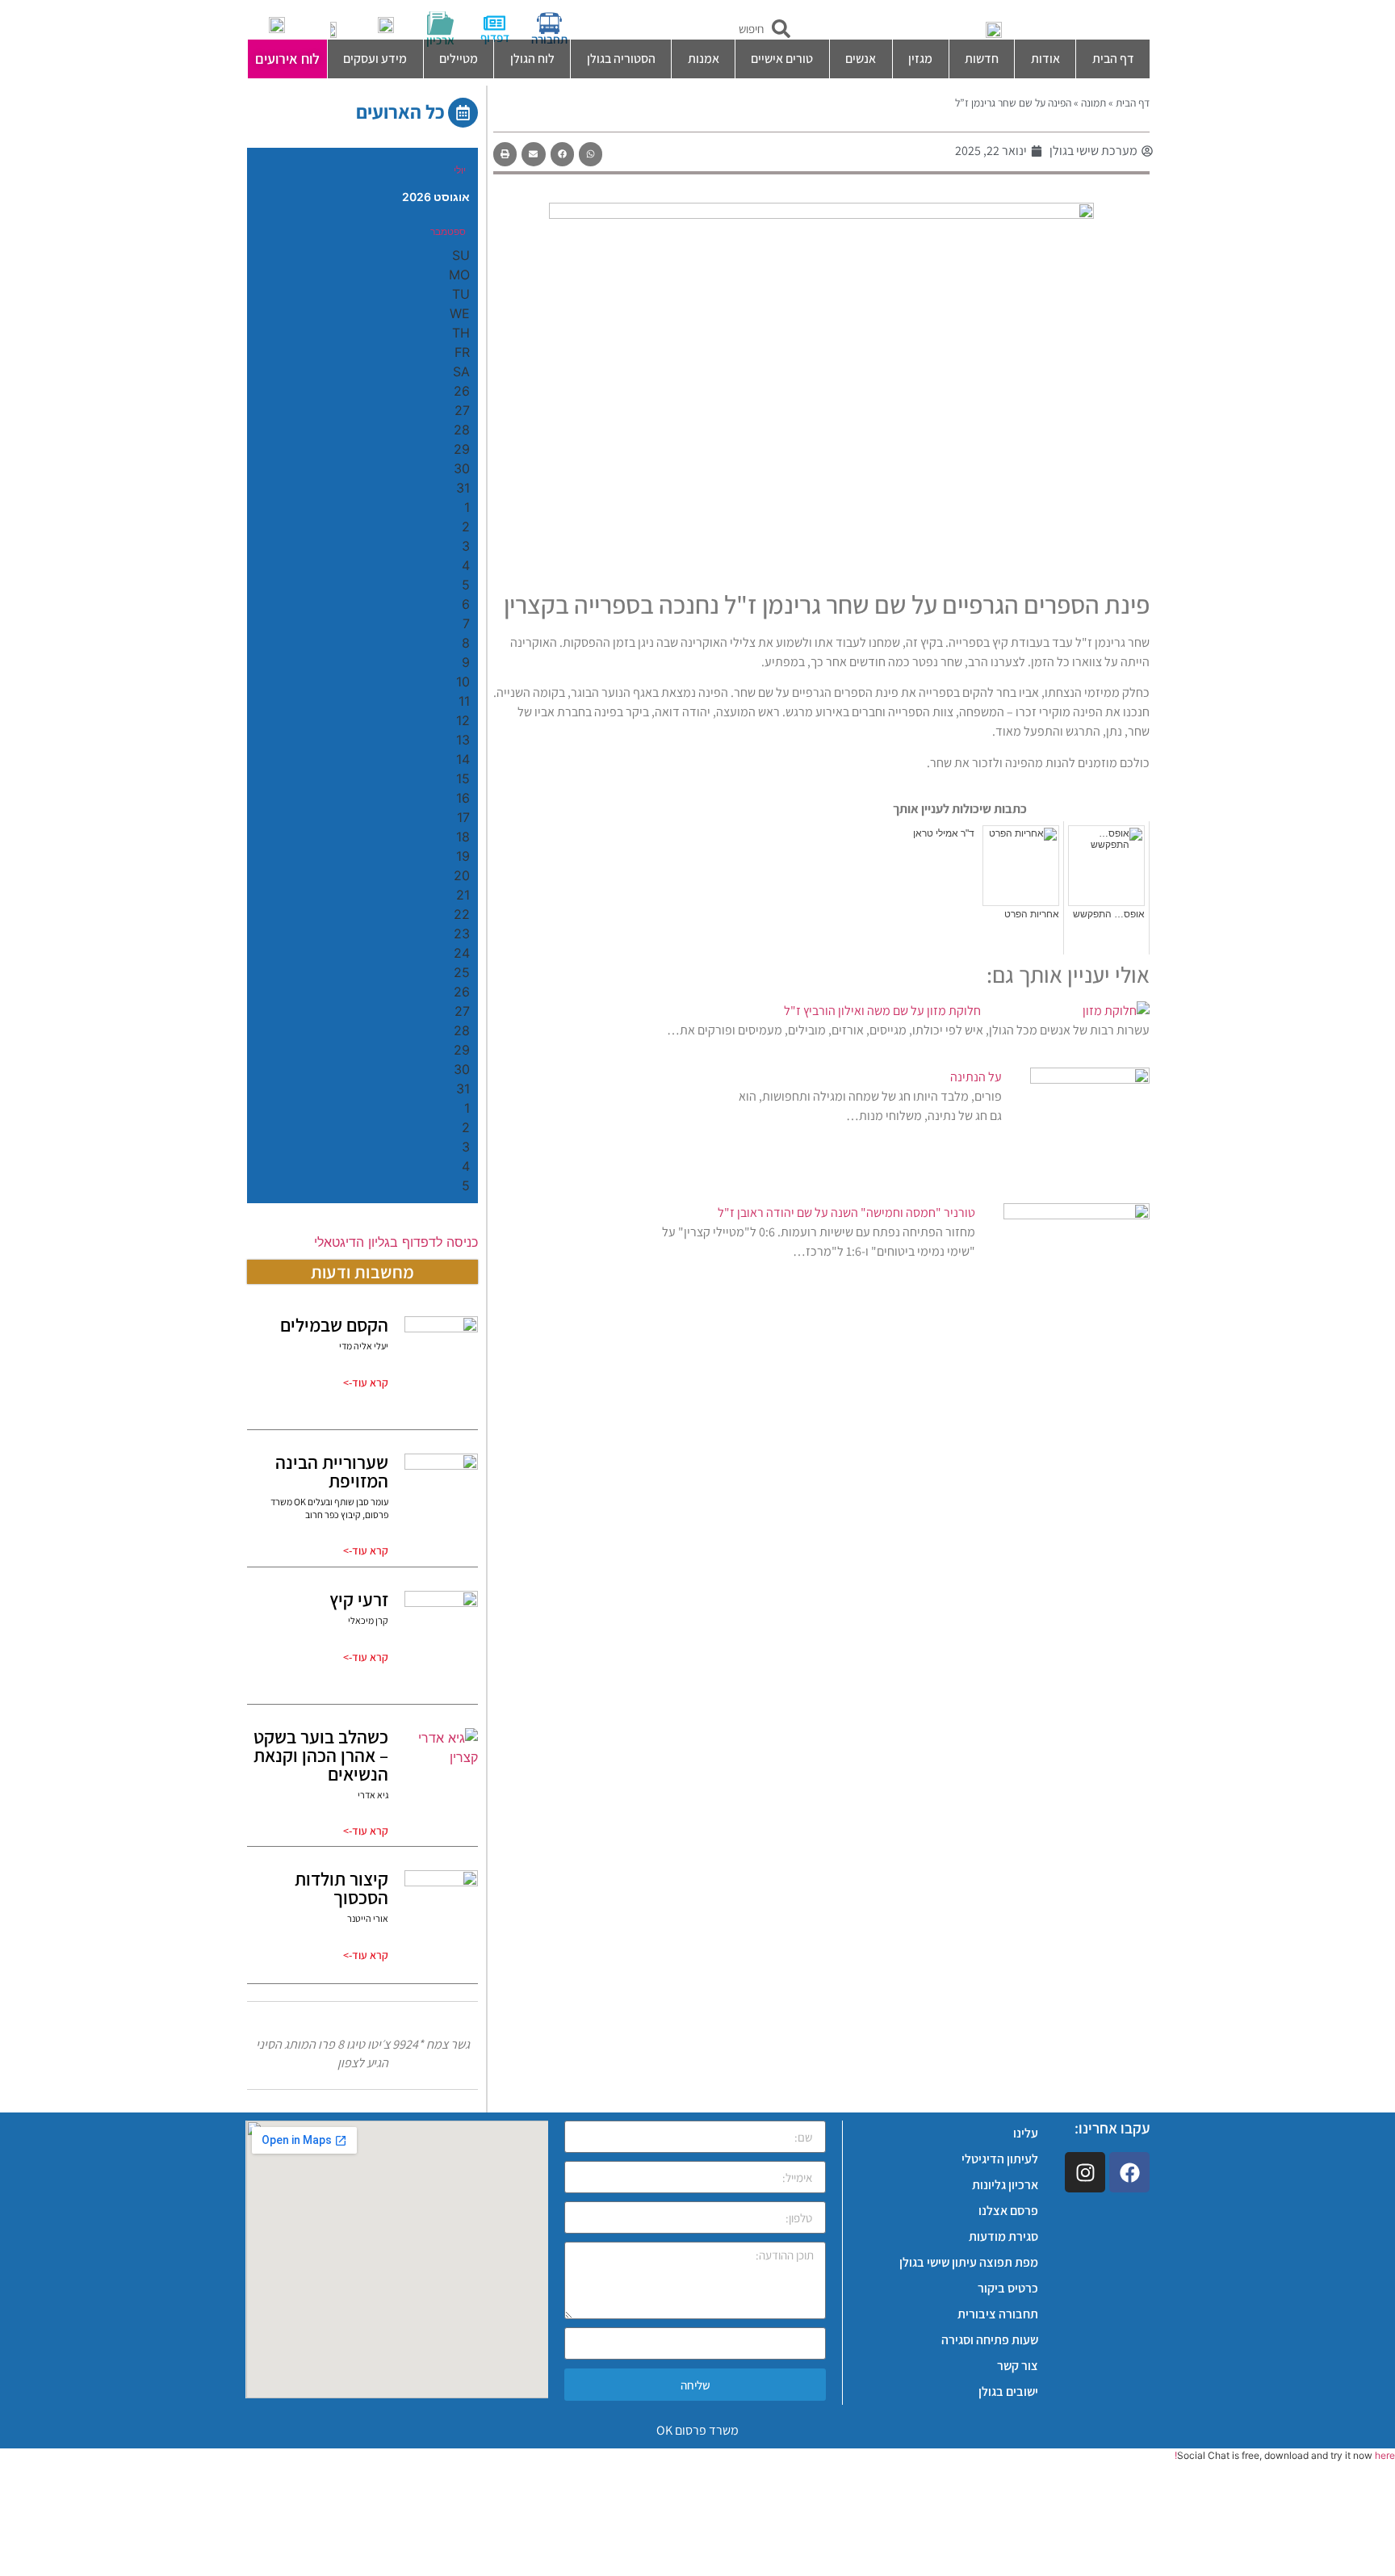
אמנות (704, 59)
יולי (460, 170)
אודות (1045, 59)
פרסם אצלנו (1008, 2211)
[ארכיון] (440, 23)
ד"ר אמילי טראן (944, 833)
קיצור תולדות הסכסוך (341, 1888)
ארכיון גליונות (1005, 2185)
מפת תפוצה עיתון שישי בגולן (969, 2262)
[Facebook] (1129, 2172)
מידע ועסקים (375, 59)
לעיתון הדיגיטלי (1000, 2159)
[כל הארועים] (463, 113)
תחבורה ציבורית (998, 2314)
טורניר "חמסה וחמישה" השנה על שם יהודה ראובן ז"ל (846, 1212)
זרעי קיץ (359, 1600)
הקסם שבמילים (334, 1325)
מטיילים (459, 59)
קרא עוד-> (366, 1382)
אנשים (861, 59)
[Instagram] (1085, 2172)
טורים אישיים (782, 59)
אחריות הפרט (1032, 914)
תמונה (1093, 103)
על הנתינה (976, 1077)
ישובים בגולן (1008, 2391)
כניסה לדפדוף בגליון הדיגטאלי (396, 1242)
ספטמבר (448, 231)
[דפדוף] (494, 23)
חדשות (982, 59)
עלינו (1026, 2133)
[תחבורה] (549, 23)
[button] (591, 154)
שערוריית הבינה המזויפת (332, 1472)
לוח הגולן (532, 59)
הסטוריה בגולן (621, 59)
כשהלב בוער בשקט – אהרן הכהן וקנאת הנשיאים (321, 1756)
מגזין (920, 59)
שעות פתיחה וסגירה (990, 2340)
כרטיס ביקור (1008, 2288)
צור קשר (1018, 2366)
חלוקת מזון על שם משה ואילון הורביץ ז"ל (882, 1011)
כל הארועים (400, 111)
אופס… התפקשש (1109, 914)
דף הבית (1113, 59)
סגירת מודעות (1003, 2236)
